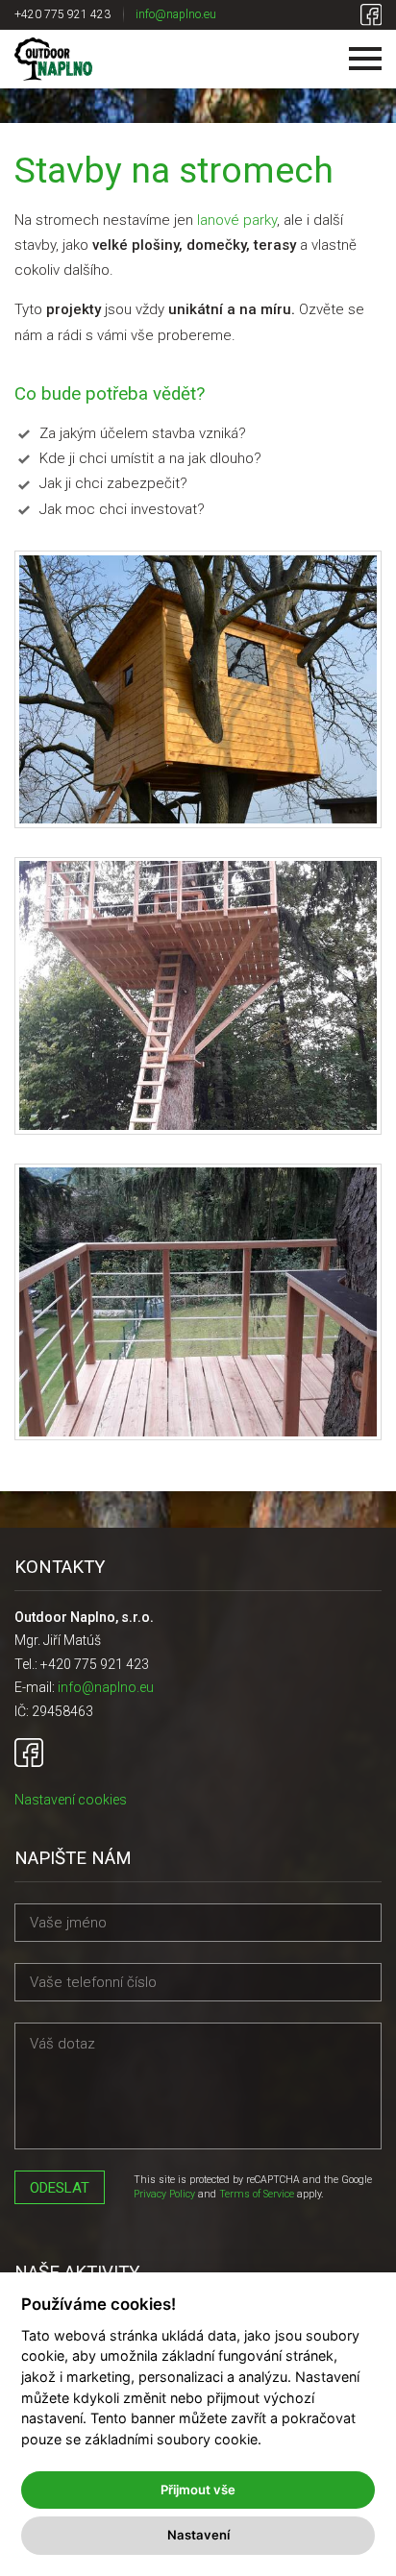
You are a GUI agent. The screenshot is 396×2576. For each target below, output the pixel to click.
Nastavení (198, 2535)
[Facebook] (371, 15)
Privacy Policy (164, 2194)
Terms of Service (257, 2194)
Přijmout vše (198, 2490)
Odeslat (60, 2188)
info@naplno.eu (176, 14)
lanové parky (237, 220)
